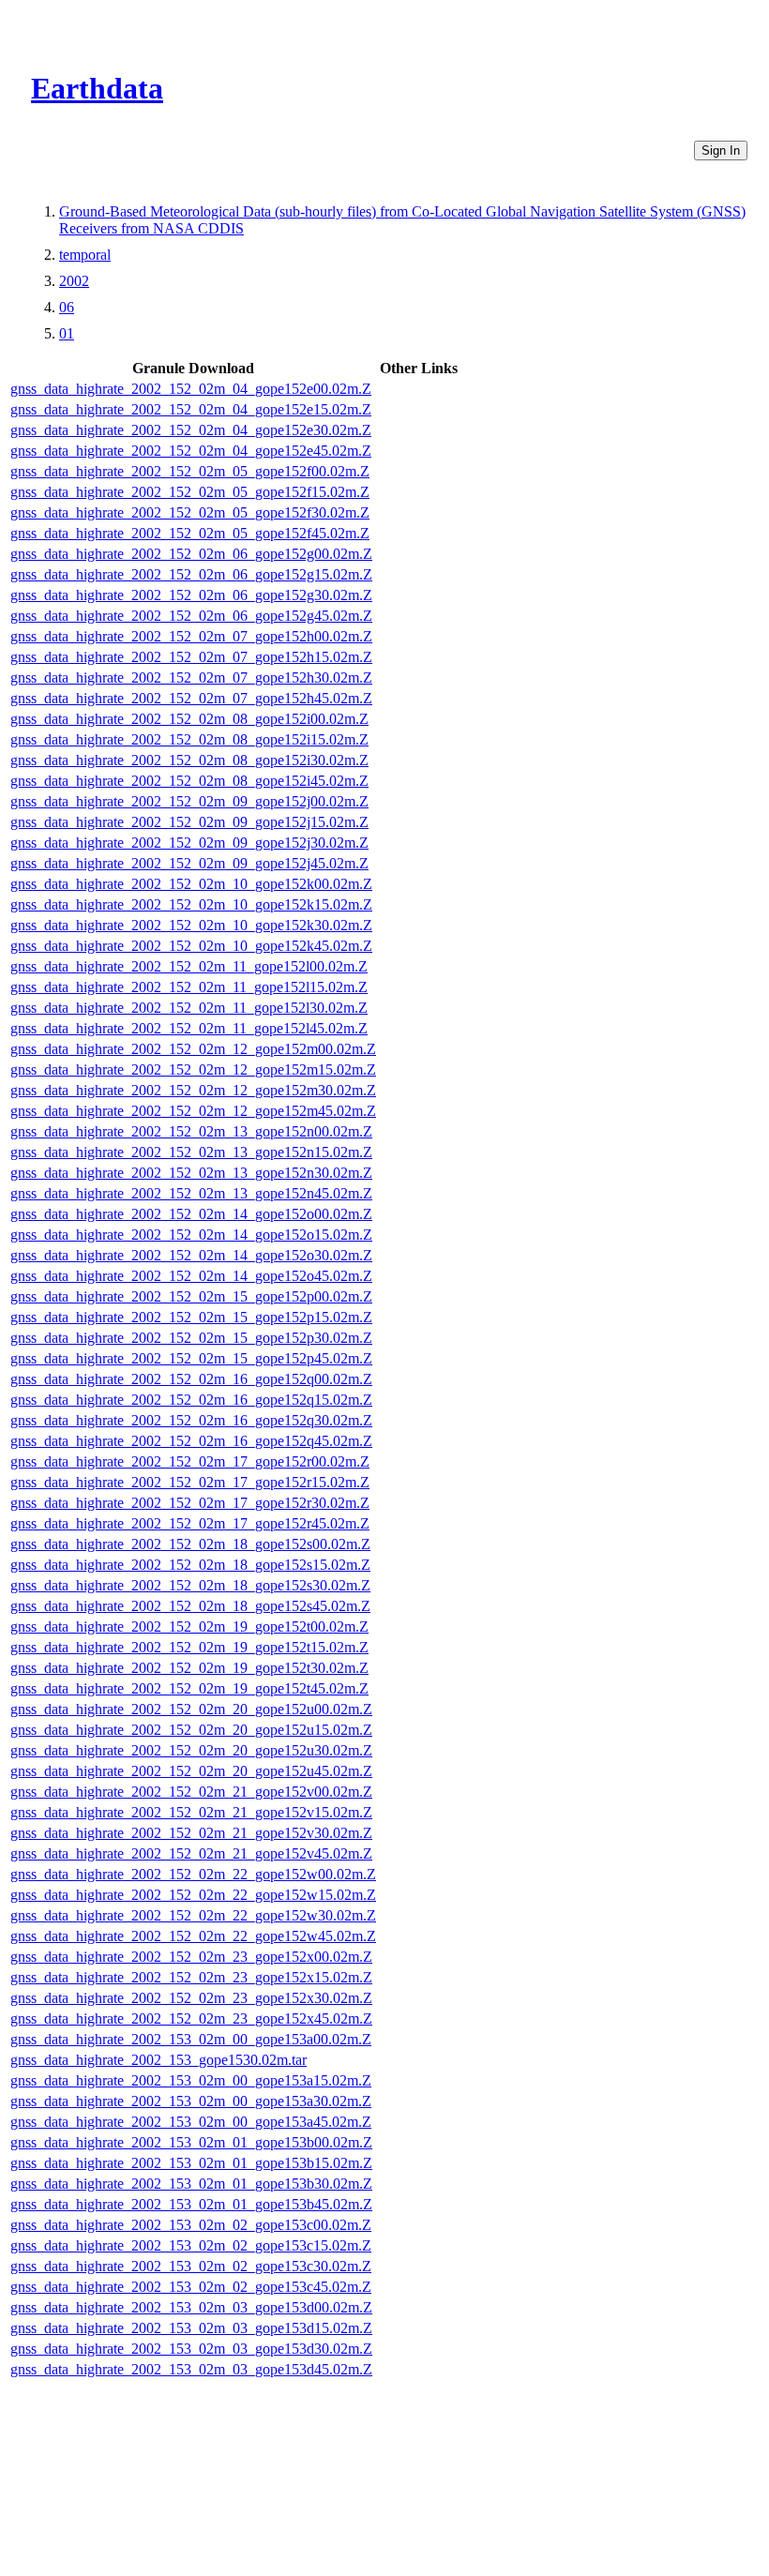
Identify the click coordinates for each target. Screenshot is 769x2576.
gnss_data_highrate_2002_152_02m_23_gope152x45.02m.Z (191, 2019)
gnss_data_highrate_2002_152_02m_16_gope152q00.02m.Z (191, 1379)
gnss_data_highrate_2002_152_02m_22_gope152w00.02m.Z (193, 1874)
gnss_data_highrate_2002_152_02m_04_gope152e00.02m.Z (191, 389)
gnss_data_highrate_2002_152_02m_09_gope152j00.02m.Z (189, 801)
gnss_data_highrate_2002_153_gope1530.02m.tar (158, 2060)
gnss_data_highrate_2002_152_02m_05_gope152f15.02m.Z (190, 492)
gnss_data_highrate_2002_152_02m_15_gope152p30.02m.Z (191, 1338)
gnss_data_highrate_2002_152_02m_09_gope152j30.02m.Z (189, 843)
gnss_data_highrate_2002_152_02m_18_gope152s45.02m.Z (190, 1606)
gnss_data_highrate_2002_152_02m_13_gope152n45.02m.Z (191, 1193)
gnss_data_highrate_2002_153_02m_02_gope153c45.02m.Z (191, 2287)
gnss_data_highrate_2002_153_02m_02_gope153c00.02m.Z (191, 2225)
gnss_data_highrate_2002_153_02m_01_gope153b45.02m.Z (191, 2204)
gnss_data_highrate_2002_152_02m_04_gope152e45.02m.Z (191, 451)
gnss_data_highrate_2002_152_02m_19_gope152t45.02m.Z (189, 1688)
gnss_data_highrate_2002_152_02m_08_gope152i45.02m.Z (189, 781)
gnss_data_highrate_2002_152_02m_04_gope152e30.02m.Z (191, 430)
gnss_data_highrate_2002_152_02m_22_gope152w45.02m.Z (193, 1936)
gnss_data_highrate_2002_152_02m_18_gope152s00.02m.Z (190, 1544)
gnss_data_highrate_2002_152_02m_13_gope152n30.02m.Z (191, 1173)
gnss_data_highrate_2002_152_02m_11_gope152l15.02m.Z (189, 987)
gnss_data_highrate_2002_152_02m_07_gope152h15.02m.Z (191, 657)
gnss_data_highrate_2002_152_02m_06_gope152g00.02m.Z (191, 554)
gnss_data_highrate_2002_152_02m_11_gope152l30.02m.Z (189, 1008)
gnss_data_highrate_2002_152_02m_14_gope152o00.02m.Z (191, 1214)
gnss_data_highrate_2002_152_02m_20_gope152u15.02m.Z (191, 1730)
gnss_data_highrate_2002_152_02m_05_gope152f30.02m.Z (190, 512)
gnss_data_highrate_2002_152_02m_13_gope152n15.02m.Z (191, 1152)
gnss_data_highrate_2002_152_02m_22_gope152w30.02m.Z (193, 1915)
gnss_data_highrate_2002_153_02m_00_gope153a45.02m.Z (191, 2122)
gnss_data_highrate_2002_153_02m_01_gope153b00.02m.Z (191, 2142)
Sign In (721, 151)
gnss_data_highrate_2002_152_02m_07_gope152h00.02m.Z (191, 636)
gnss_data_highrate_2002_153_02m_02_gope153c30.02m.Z (191, 2266)
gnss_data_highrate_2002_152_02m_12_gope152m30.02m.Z (193, 1090)
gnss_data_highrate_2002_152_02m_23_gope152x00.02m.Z (191, 1957)
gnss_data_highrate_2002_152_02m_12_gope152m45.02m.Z (193, 1111)
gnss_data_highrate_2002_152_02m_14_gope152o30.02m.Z (191, 1255)
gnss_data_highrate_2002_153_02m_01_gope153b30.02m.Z (191, 2184)
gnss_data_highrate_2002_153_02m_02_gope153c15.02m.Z (191, 2245)
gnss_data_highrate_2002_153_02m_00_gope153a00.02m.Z (191, 2039)
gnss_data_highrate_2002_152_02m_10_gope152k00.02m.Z (191, 884)
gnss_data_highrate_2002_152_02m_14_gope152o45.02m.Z (191, 1276)
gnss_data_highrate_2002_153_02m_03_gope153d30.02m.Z (191, 2349)
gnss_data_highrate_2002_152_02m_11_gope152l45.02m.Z (189, 1028)
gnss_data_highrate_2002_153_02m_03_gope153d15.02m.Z (191, 2328)
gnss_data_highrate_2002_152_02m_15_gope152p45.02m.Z (191, 1358)
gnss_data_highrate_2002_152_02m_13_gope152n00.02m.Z (191, 1131)
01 (67, 333)
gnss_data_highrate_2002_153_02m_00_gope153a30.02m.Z (191, 2101)
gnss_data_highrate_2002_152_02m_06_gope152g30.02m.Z (191, 595)
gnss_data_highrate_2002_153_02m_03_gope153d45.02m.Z (191, 2369)
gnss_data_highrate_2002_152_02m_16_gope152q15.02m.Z (191, 1400)
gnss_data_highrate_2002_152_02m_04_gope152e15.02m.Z (191, 409)
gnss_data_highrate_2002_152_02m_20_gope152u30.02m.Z (191, 1750)
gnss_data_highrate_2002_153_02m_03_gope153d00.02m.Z (191, 2307)
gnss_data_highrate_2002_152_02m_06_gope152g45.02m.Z (191, 616)
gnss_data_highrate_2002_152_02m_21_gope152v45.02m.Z (191, 1853)
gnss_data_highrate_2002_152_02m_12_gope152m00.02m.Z (193, 1049)
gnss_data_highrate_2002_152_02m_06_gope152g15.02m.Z (191, 574)
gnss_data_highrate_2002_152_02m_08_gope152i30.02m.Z (189, 760)
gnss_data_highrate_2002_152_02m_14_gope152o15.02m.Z (191, 1235)
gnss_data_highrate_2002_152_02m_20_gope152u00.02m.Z (191, 1709)
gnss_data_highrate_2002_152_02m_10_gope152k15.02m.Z (191, 904)
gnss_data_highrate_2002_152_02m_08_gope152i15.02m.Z (189, 739)
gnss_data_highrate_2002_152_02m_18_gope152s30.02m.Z (190, 1585)
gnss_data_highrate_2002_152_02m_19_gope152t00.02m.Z (189, 1627)
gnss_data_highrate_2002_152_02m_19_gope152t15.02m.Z (189, 1647)
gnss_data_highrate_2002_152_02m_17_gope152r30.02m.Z (190, 1503)
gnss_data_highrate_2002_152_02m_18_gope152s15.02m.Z (190, 1565)
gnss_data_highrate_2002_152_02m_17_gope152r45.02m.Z (190, 1523)
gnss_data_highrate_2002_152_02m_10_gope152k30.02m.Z (191, 925)
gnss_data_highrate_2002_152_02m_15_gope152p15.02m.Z (191, 1317)
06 (67, 307)
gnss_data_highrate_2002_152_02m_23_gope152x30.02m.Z (191, 1998)
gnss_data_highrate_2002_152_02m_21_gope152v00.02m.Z (191, 1792)
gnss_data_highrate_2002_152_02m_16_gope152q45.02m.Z (191, 1441)
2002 (74, 281)
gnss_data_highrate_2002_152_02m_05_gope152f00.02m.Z (190, 471)
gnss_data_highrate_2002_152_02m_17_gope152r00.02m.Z (190, 1461)
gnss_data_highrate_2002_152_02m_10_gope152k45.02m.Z (191, 946)
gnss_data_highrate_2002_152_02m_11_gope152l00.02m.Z (189, 966)
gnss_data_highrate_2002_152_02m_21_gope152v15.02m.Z (191, 1812)
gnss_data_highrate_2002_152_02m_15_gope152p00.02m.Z (191, 1296)
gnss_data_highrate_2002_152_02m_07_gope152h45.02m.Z (191, 698)
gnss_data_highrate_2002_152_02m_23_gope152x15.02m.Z (191, 1977)
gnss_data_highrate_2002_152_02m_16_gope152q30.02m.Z (191, 1420)
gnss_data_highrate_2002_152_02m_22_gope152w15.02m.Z (193, 1895)
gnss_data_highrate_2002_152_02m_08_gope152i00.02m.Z (189, 719)
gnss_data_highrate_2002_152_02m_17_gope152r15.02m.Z (190, 1482)
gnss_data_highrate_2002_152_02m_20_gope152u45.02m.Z (191, 1771)
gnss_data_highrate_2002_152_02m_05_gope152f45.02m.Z (190, 533)
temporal (85, 255)
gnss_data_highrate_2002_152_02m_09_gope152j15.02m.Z (189, 822)
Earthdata (97, 88)
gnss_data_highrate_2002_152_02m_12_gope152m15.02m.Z (193, 1070)
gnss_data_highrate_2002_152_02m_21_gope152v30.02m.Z (191, 1833)
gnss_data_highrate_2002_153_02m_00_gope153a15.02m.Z (191, 2080)
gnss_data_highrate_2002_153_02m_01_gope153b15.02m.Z (191, 2163)
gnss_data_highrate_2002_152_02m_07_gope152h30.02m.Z (191, 678)
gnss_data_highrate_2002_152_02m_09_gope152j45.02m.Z (189, 863)
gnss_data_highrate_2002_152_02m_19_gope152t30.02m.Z (189, 1668)
